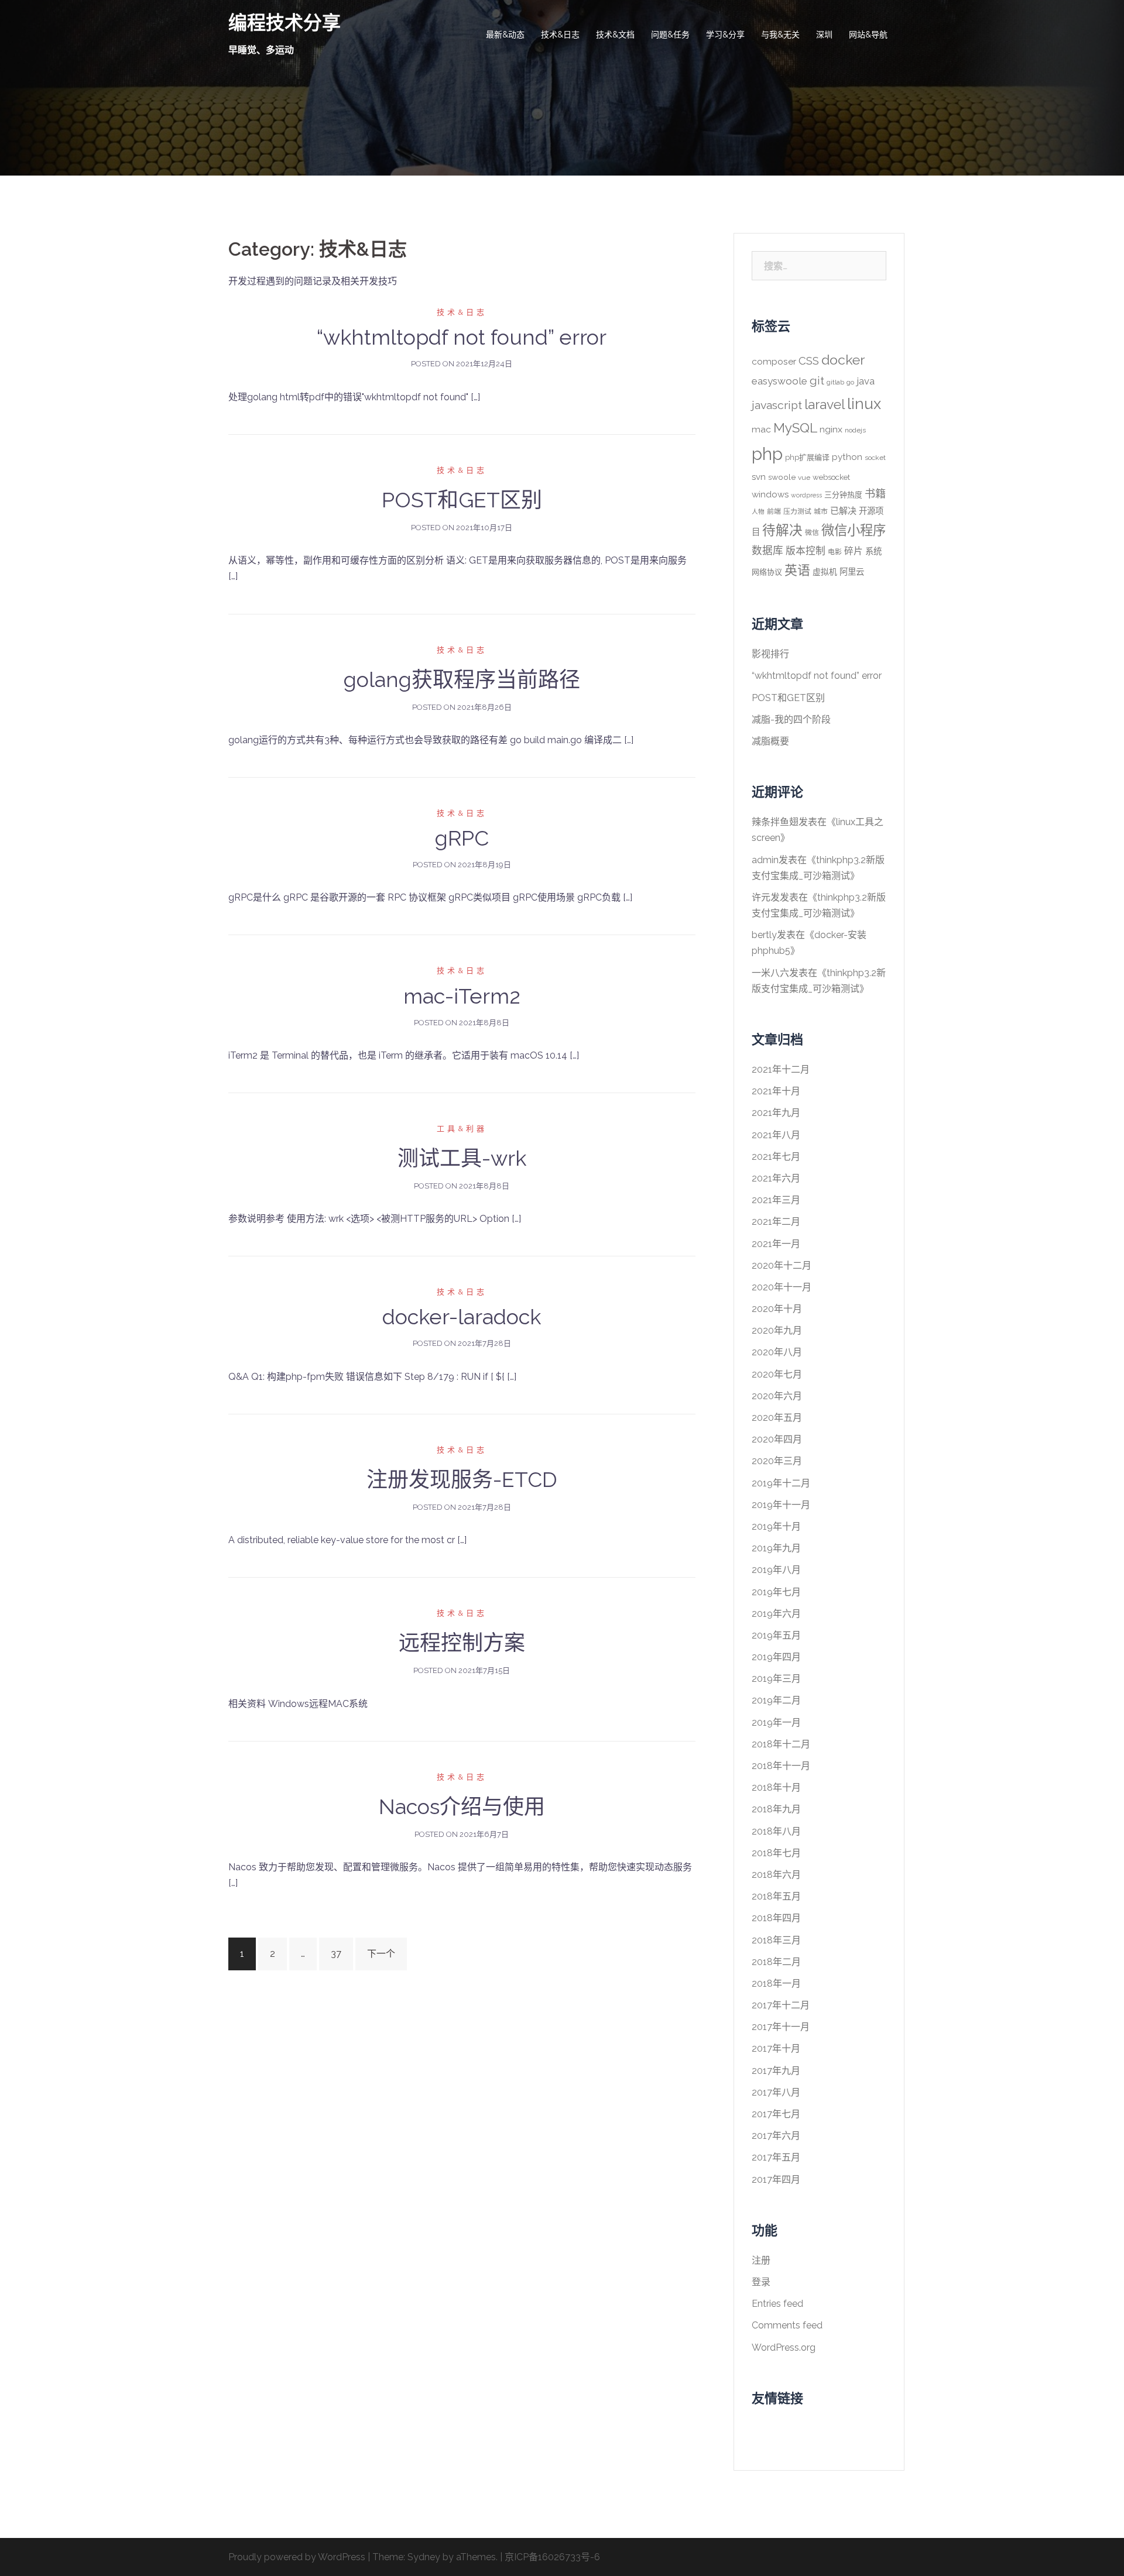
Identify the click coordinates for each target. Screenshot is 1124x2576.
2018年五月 (776, 1896)
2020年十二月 (782, 1265)
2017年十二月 (781, 2005)
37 (336, 1954)
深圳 (824, 35)
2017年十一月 (781, 2027)
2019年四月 (776, 1657)
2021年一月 (776, 1244)
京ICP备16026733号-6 (552, 2557)
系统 (873, 551)
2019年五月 (776, 1635)
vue (804, 478)
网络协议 (767, 572)
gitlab (835, 382)
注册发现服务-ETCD (462, 1479)
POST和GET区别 (462, 500)
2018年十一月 (781, 1766)
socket (875, 458)
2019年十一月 (781, 1505)
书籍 (875, 494)
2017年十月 (776, 2048)
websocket (831, 477)
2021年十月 (776, 1091)
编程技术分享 (285, 23)
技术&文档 (615, 35)
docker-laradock (462, 1317)
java (866, 381)
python (847, 457)
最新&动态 (505, 35)
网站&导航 (868, 35)
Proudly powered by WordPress (297, 2557)
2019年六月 (776, 1614)
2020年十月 (777, 1309)
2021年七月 (776, 1157)
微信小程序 (854, 530)
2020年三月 (777, 1461)
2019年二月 (776, 1700)
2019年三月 (776, 1679)
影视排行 (770, 654)
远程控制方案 (462, 1643)
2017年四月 (776, 2180)
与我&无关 (780, 35)
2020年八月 (777, 1352)
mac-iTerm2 (462, 996)
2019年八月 (776, 1570)
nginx (831, 429)
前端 (774, 511)
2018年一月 (776, 1983)
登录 (761, 2282)
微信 (812, 533)
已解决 (843, 511)
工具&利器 (462, 1129)
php (767, 454)
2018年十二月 (781, 1744)
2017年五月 (776, 2157)
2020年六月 (777, 1396)
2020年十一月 (782, 1287)
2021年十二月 (781, 1069)
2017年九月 (776, 2071)
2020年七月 (777, 1374)
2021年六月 (776, 1178)
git (817, 381)
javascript (777, 405)
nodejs (855, 430)
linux (864, 404)
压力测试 (797, 511)
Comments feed (787, 2325)
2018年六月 (776, 1875)
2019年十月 (776, 1526)
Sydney (424, 2557)
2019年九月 (776, 1548)
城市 (821, 511)
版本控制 (806, 551)
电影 (835, 552)
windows (770, 494)
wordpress (806, 495)
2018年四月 (776, 1918)
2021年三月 (776, 1200)
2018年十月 (776, 1787)
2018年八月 (776, 1831)
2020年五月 (777, 1418)
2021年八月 (776, 1135)
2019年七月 (776, 1592)
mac (761, 429)
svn (759, 477)
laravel (825, 404)
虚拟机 (825, 572)
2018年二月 (776, 1962)
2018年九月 (776, 1809)
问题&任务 (670, 35)
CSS (809, 360)
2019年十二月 (781, 1483)
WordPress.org (784, 2347)
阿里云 (852, 571)
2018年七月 (776, 1853)
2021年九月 (776, 1113)
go (850, 382)
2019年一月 (776, 1723)
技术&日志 (560, 35)
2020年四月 (777, 1439)
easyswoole (779, 381)
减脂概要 (770, 741)
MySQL (795, 428)
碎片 (854, 551)
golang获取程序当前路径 (462, 679)
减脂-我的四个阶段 (791, 719)
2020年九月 (777, 1330)
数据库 (767, 550)
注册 (761, 2260)
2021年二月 (776, 1222)
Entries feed (777, 2304)
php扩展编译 (807, 457)
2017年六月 (776, 2136)
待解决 (782, 530)
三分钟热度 (843, 495)
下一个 (381, 1954)
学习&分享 (725, 35)
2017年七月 (776, 2114)
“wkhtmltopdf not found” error (462, 337)
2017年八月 (776, 2092)
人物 (758, 511)
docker (843, 360)
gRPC (462, 838)
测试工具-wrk (462, 1158)
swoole (782, 477)
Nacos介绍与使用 (462, 1806)
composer (774, 361)
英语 (797, 570)
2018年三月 (776, 1940)
